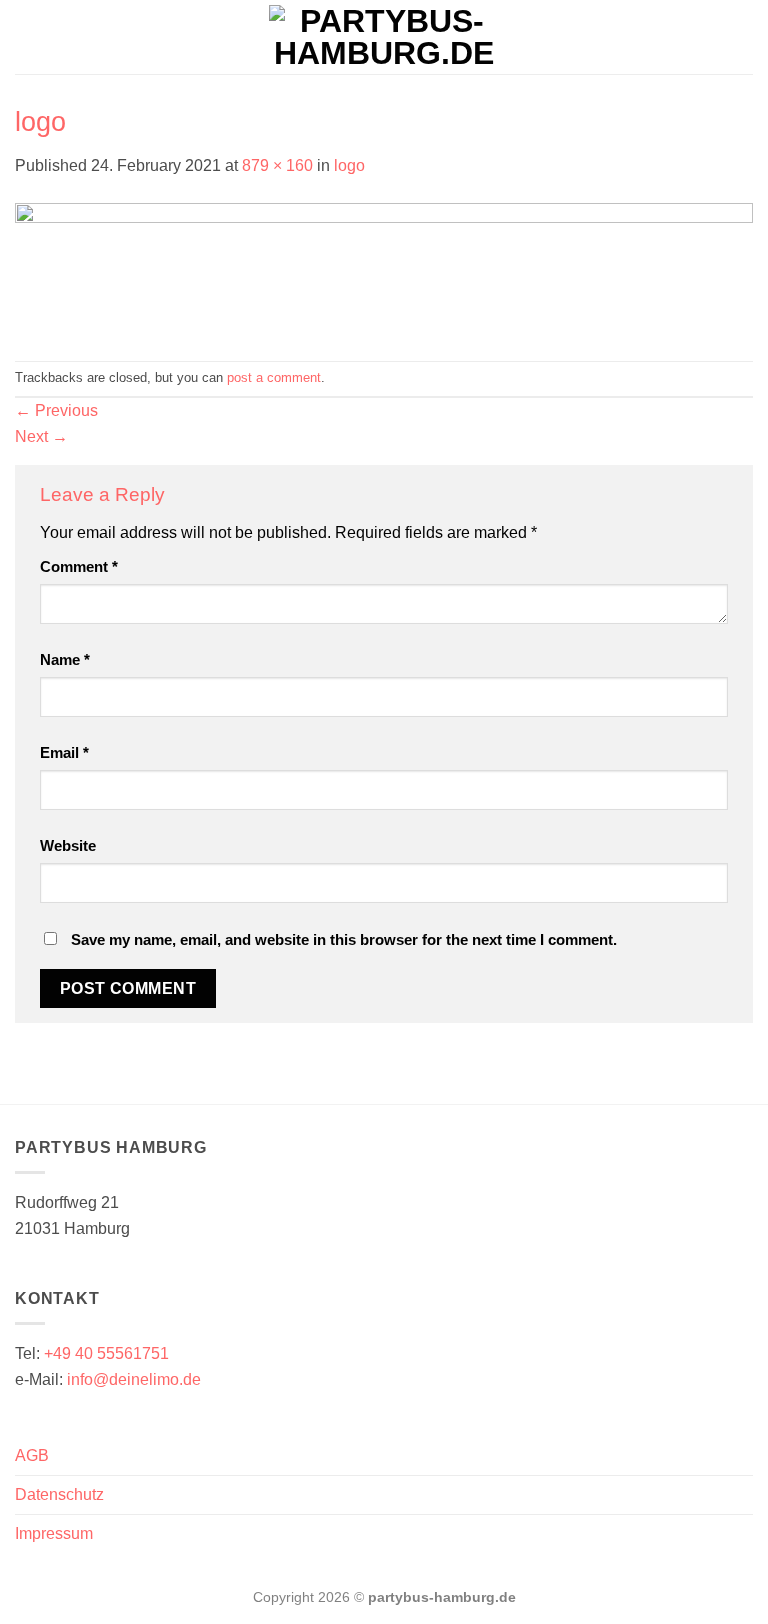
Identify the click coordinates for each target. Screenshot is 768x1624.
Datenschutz (59, 1494)
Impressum (54, 1533)
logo (349, 165)
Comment (79, 566)
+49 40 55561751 (104, 1353)
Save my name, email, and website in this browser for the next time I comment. (344, 939)
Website (68, 845)
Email (64, 752)
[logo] (384, 268)
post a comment (274, 377)
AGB (32, 1455)
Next (41, 436)
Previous (56, 410)
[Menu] (27, 36)
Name (65, 659)
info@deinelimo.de (134, 1379)
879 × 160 (277, 165)
